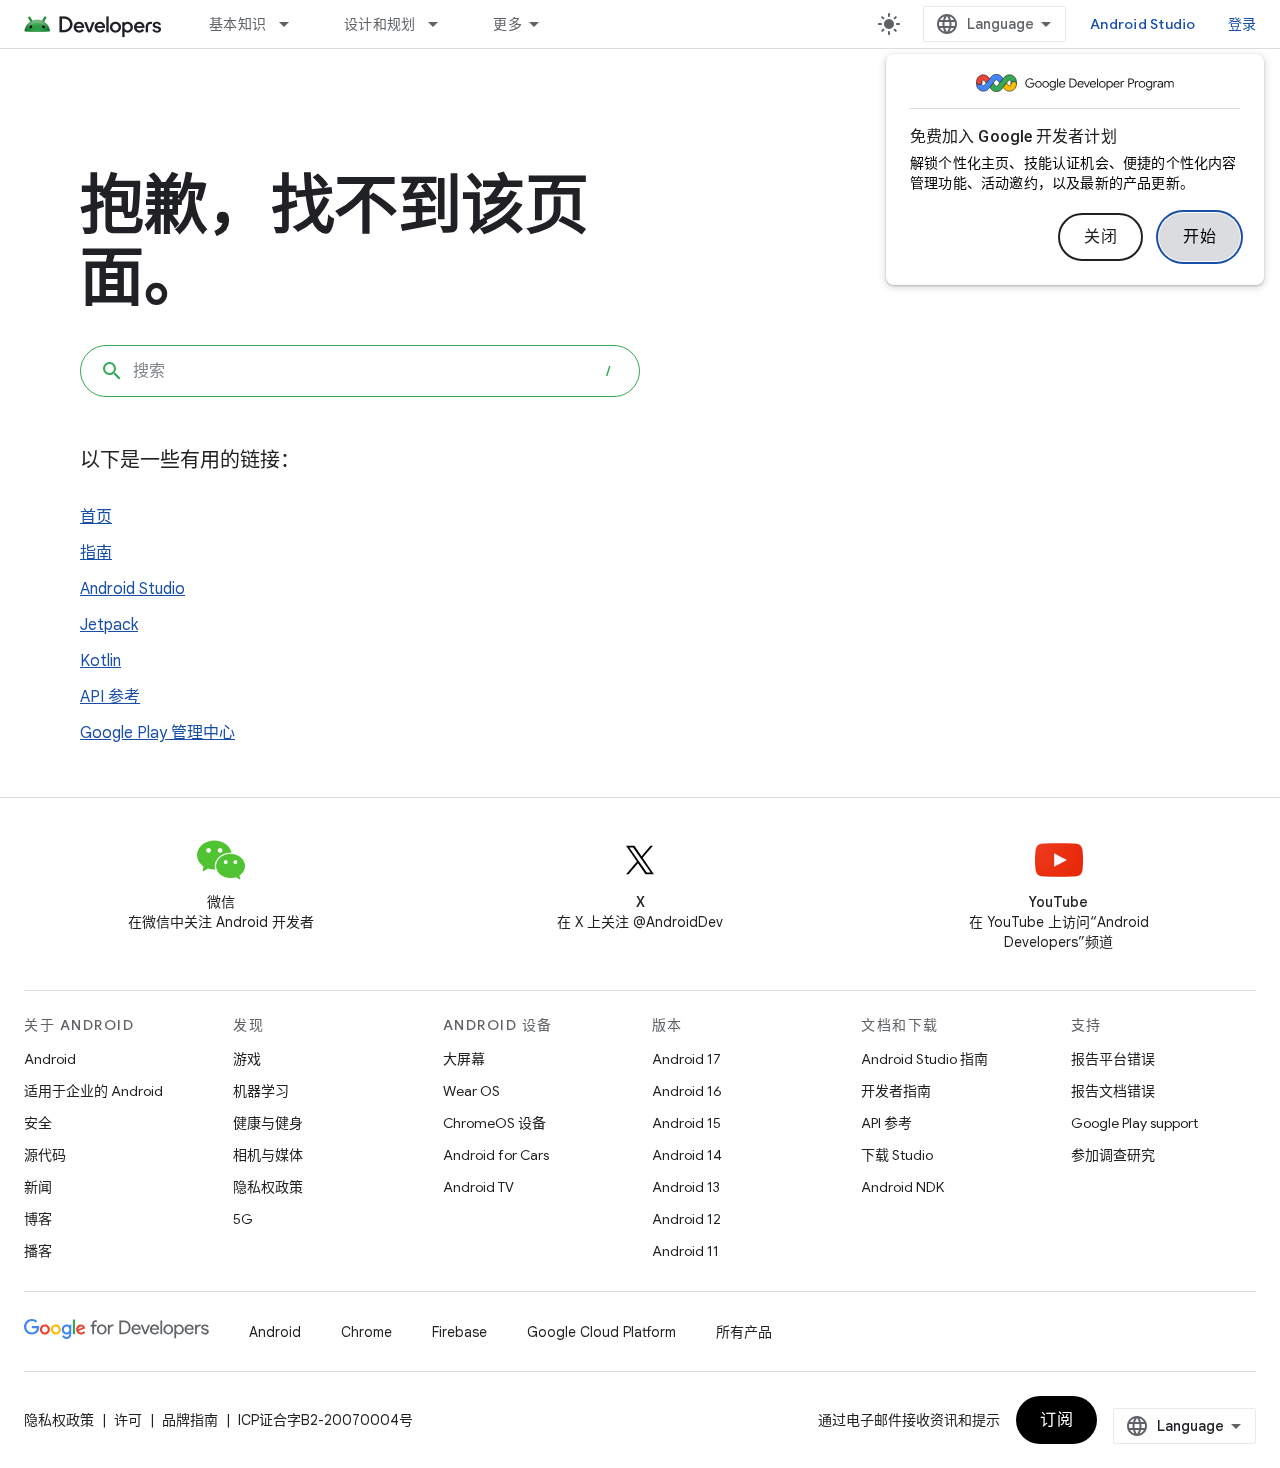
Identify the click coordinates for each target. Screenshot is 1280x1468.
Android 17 (686, 1059)
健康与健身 (268, 1123)
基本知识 (237, 24)
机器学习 (261, 1091)
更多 (507, 24)
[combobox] (360, 371)
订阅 (1056, 1420)
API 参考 (110, 697)
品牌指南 (190, 1420)
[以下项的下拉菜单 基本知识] (293, 24)
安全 (38, 1123)
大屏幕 (464, 1059)
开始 (1199, 237)
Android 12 (686, 1219)
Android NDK (902, 1187)
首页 (96, 517)
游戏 (247, 1059)
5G (243, 1219)
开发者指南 (896, 1091)
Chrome (366, 1332)
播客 (38, 1251)
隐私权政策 (268, 1187)
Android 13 (686, 1187)
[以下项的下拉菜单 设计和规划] (442, 24)
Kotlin (100, 661)
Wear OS (471, 1091)
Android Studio (1143, 24)
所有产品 (744, 1332)
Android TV (478, 1187)
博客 (38, 1219)
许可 (128, 1420)
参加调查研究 (1113, 1155)
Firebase (459, 1332)
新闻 (38, 1187)
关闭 (1100, 237)
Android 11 (685, 1251)
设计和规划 (379, 24)
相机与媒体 (268, 1155)
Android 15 (686, 1123)
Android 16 (687, 1091)
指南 (96, 553)
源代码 (45, 1155)
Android (50, 1059)
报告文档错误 (1113, 1091)
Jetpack (109, 625)
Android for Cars (496, 1155)
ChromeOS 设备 (494, 1123)
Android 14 (687, 1155)
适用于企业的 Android (93, 1091)
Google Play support (1134, 1123)
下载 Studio (897, 1155)
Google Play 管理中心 (157, 733)
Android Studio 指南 (924, 1059)
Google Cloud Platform (601, 1332)
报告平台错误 (1113, 1059)
